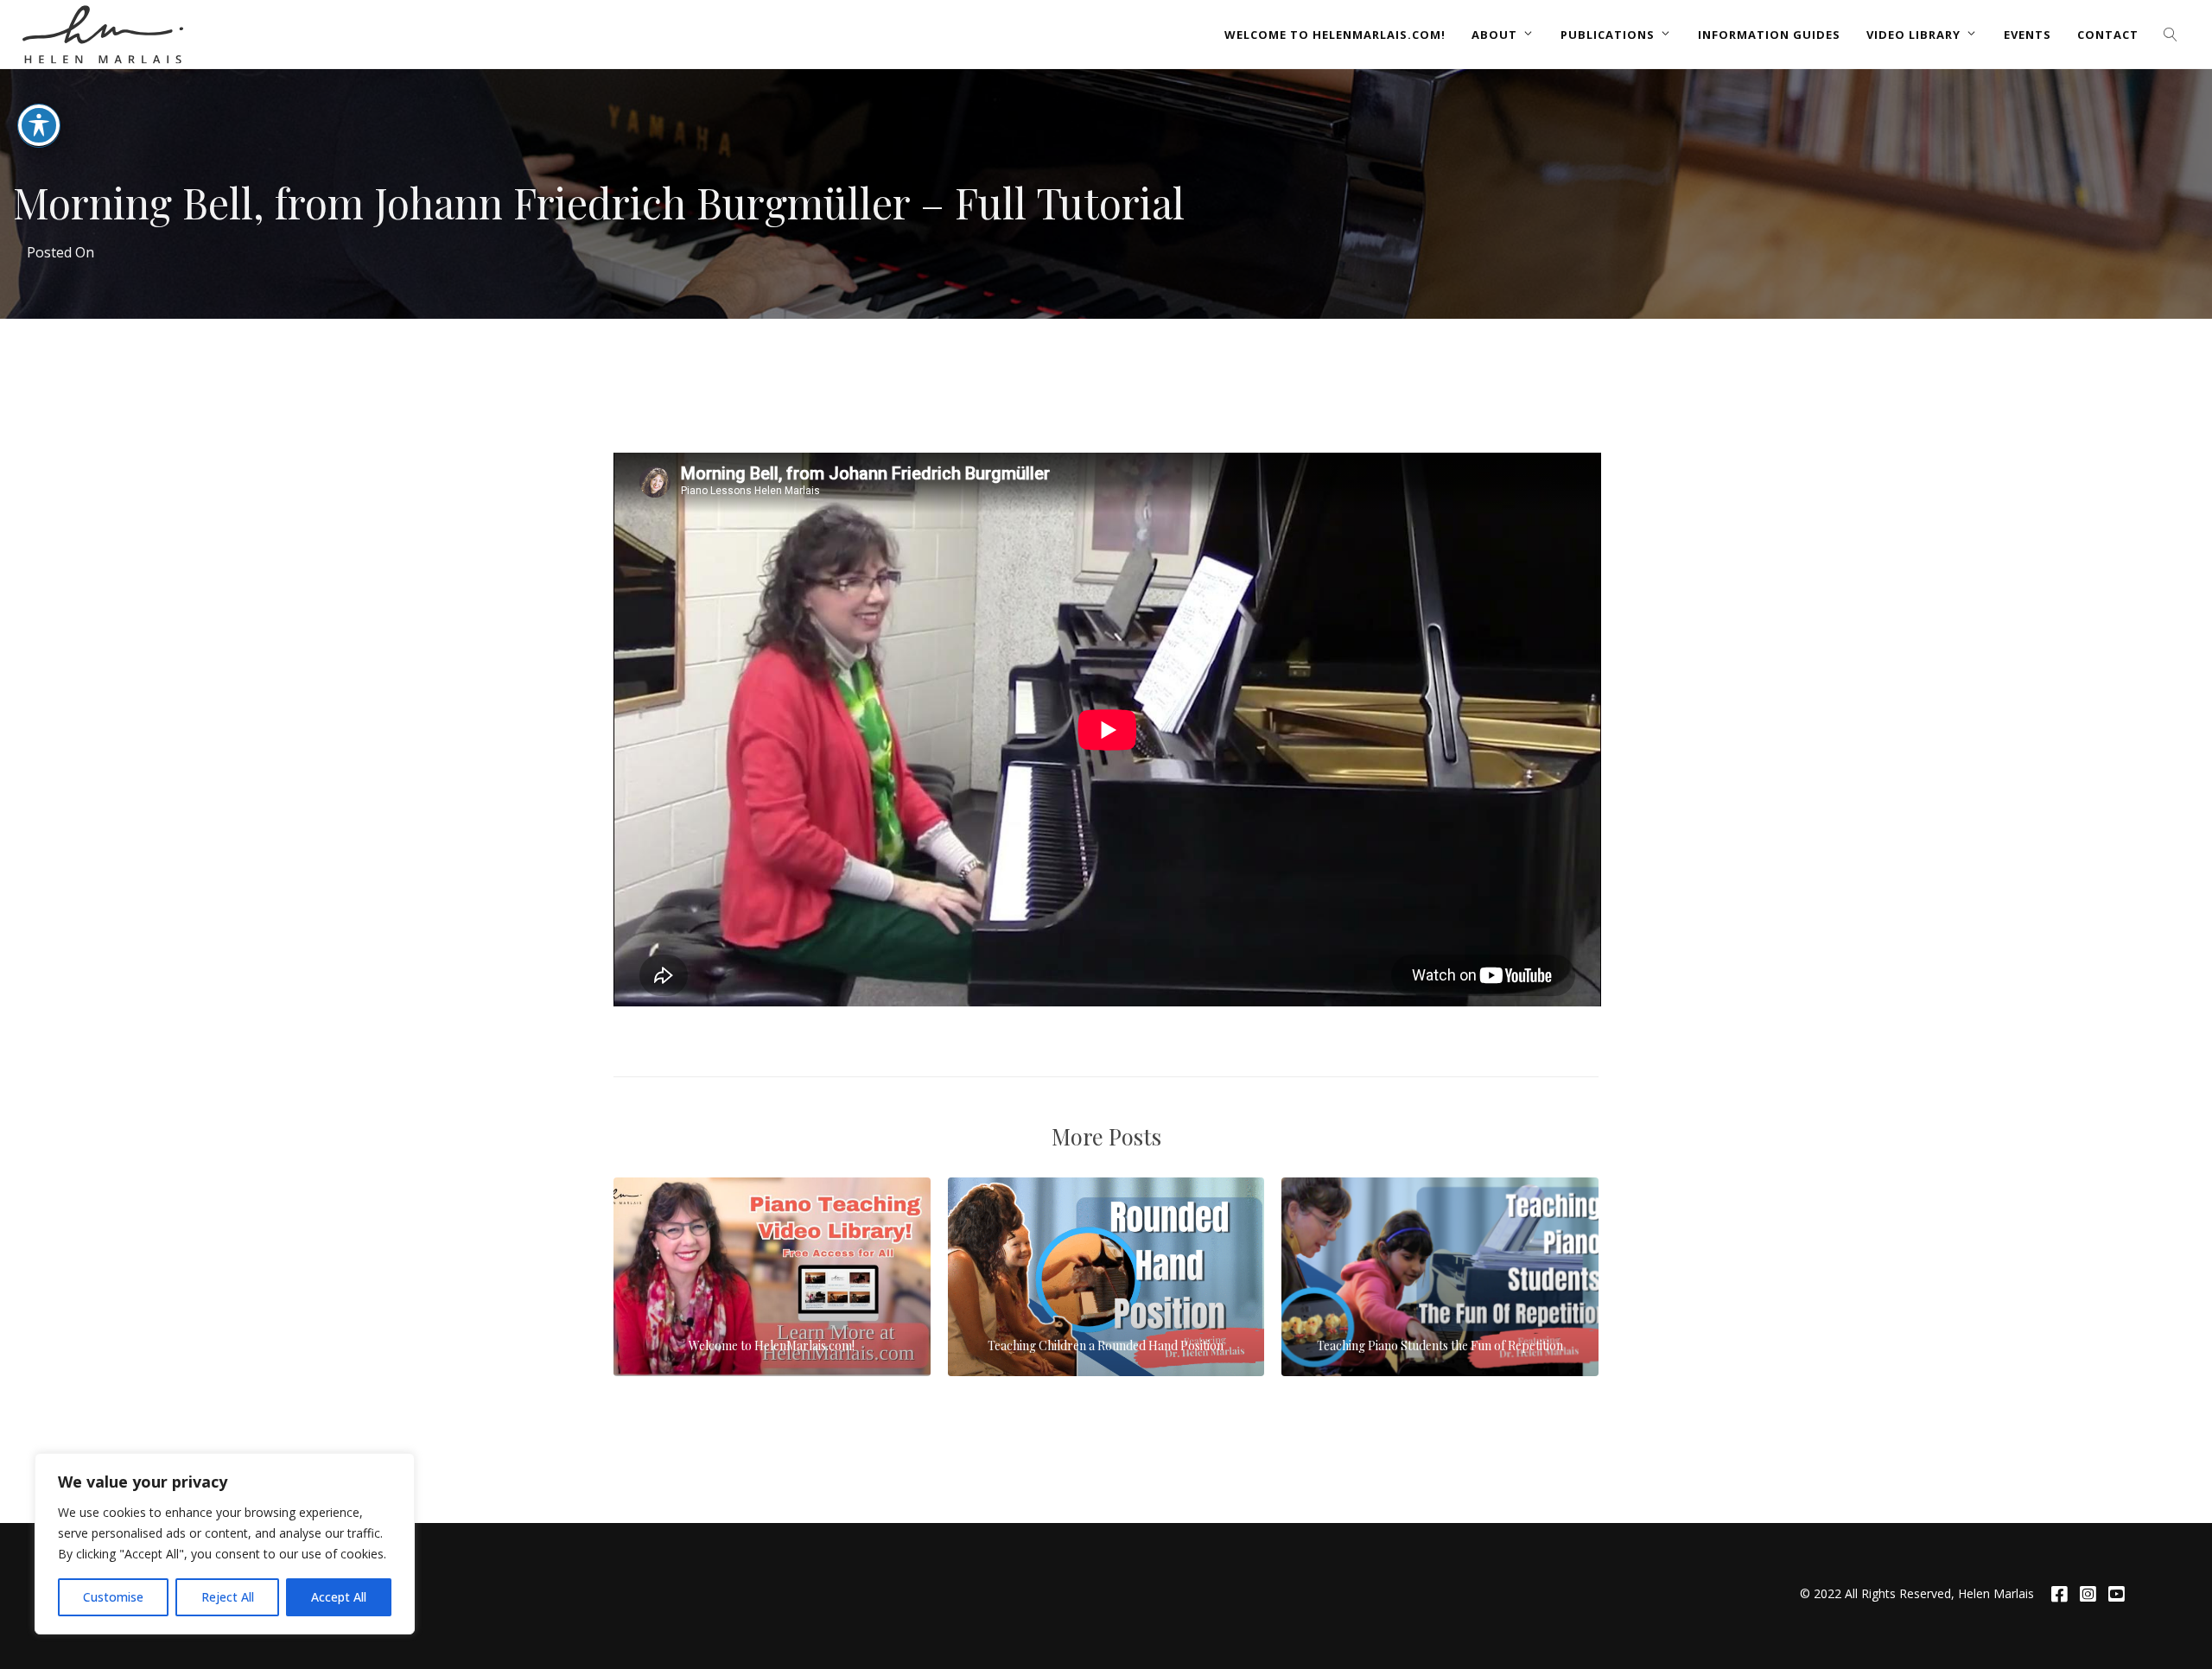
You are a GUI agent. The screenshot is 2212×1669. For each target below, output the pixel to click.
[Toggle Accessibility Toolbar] (39, 125)
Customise (113, 1597)
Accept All (339, 1597)
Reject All (228, 1597)
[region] (225, 1544)
